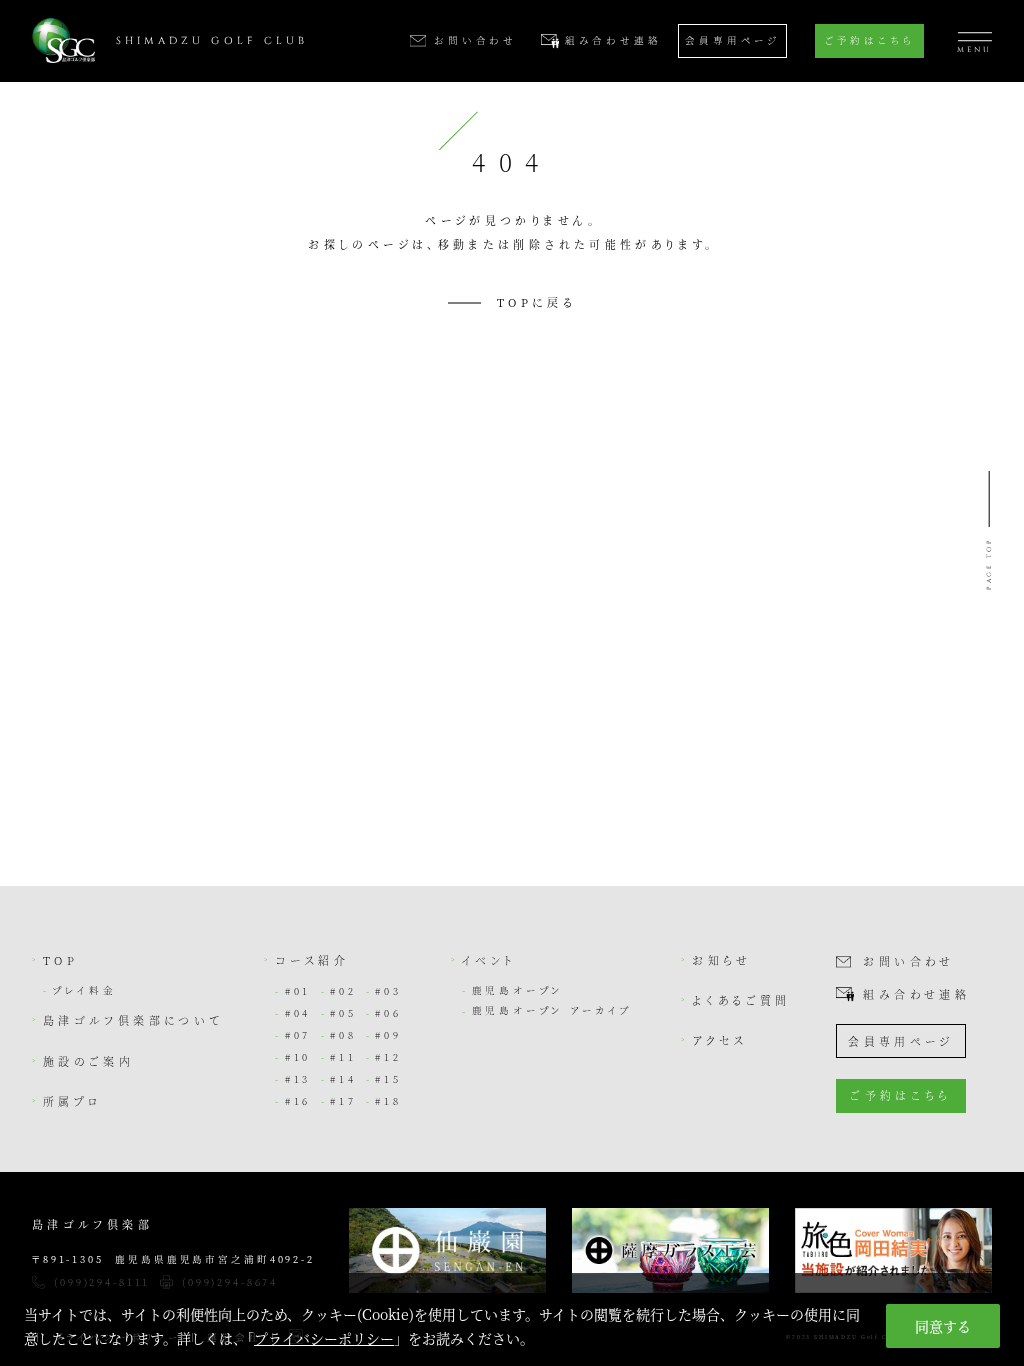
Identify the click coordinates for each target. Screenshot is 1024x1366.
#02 (343, 991)
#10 (298, 1057)
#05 (343, 1013)
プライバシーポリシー (324, 1338)
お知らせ (721, 960)
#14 (343, 1079)
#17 (343, 1101)
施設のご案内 (88, 1061)
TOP (60, 960)
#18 (388, 1101)
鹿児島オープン (518, 990)
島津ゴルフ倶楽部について (133, 1020)
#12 (388, 1057)
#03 (388, 991)
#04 (298, 1013)
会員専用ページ (732, 40)
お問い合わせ (908, 961)
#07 (298, 1035)
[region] (512, 1319)
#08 (343, 1035)
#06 (388, 1013)
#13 (298, 1079)
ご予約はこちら (869, 40)
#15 (388, 1079)
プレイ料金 (84, 990)
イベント (489, 960)
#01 (298, 991)
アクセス (719, 1040)
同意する (943, 1326)
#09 (388, 1035)
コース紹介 (312, 960)
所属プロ (72, 1101)
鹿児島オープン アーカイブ (552, 1010)
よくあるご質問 (741, 1000)
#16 (298, 1101)
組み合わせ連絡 (916, 994)
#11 (343, 1057)
